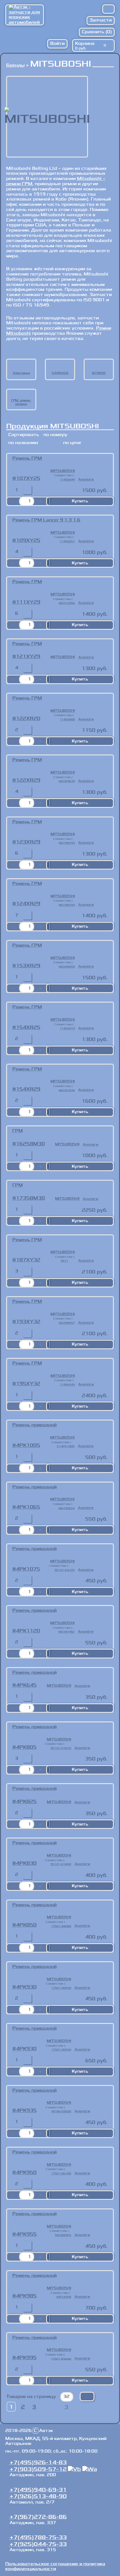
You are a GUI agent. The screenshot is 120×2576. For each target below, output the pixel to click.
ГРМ (18, 1131)
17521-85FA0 (61, 1988)
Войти (57, 43)
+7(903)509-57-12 (38, 2469)
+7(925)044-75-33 (38, 2544)
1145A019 (67, 1028)
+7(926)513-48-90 (38, 2496)
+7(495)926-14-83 (38, 2462)
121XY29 (28, 657)
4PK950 (26, 2173)
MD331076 (67, 1090)
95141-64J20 (64, 1570)
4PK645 (26, 1685)
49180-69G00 (61, 2111)
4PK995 (26, 2358)
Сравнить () (97, 32)
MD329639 (67, 781)
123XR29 (28, 842)
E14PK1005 (66, 1446)
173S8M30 (30, 1198)
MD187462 (66, 1632)
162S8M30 (30, 1144)
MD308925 (63, 2235)
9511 (64, 1261)
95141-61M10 (61, 1748)
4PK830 (26, 1863)
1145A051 (67, 541)
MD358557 (67, 1323)
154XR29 (28, 1089)
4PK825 (26, 1802)
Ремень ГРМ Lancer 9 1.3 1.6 (46, 520)
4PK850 (26, 1925)
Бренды (15, 65)
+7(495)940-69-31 (38, 2490)
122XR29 (28, 780)
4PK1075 (28, 1569)
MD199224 (66, 1508)
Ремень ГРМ (27, 458)
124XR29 (28, 904)
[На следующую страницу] (48, 2407)
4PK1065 (28, 1507)
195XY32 (28, 1384)
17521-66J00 (61, 2173)
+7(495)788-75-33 (38, 2537)
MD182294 (67, 905)
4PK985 (26, 2296)
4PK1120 (28, 1631)
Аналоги (86, 479)
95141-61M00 (61, 1864)
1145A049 (67, 480)
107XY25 (28, 478)
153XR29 (28, 966)
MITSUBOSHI (63, 471)
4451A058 (64, 2297)
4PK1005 (28, 1445)
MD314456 (67, 603)
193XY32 (28, 1322)
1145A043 (67, 1385)
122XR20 (28, 719)
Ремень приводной (34, 1425)
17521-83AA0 (61, 2359)
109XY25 (28, 540)
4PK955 (26, 2234)
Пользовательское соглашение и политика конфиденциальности (55, 2566)
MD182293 (67, 843)
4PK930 (26, 1987)
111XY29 (28, 602)
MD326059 (67, 967)
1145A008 (67, 719)
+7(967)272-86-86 (38, 2517)
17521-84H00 (61, 1926)
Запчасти (101, 20)
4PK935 (26, 2110)
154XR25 (28, 1027)
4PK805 (26, 1747)
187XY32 (28, 1260)
